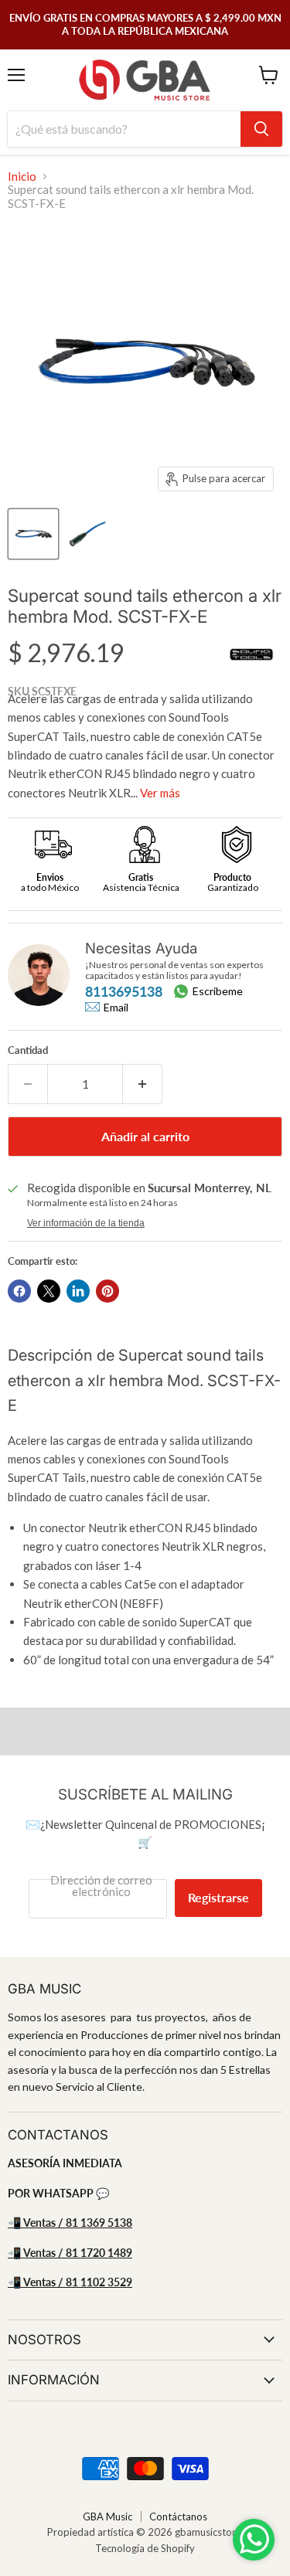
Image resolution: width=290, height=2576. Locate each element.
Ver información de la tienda (86, 1223)
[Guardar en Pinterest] (107, 1291)
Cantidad (28, 1050)
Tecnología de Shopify (145, 2548)
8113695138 (124, 991)
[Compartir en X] (49, 1291)
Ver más (160, 793)
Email (116, 1008)
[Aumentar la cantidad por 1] (143, 1084)
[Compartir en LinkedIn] (78, 1291)
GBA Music (107, 2517)
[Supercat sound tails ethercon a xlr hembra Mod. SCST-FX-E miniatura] (33, 534)
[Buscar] (261, 129)
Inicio (22, 177)
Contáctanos (178, 2517)
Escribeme (218, 991)
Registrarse (218, 1897)
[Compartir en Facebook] (19, 1291)
